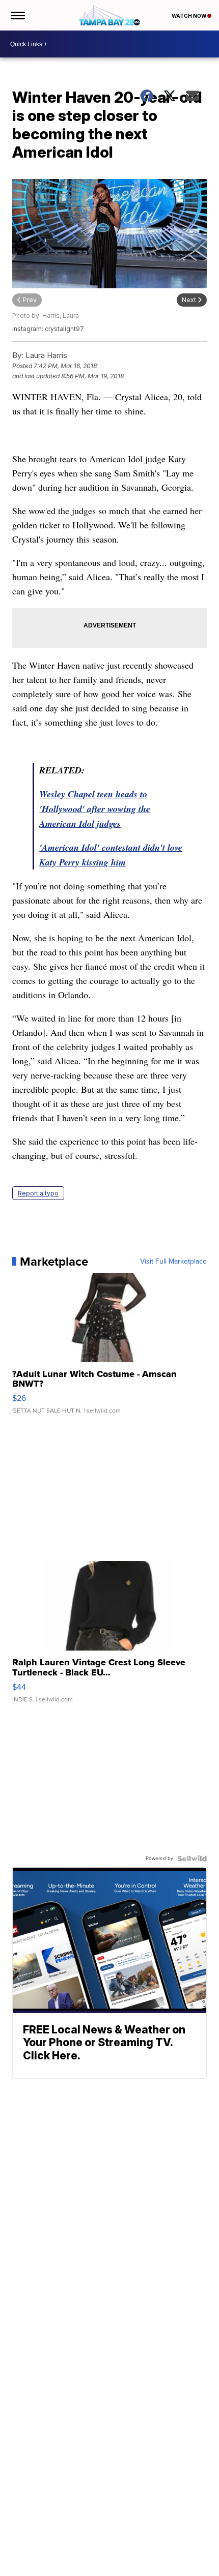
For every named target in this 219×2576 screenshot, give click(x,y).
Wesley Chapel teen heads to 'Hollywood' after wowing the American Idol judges (95, 809)
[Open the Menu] (17, 15)
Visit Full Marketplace (173, 1262)
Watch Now (189, 16)
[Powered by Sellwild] (192, 1859)
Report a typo (38, 1193)
